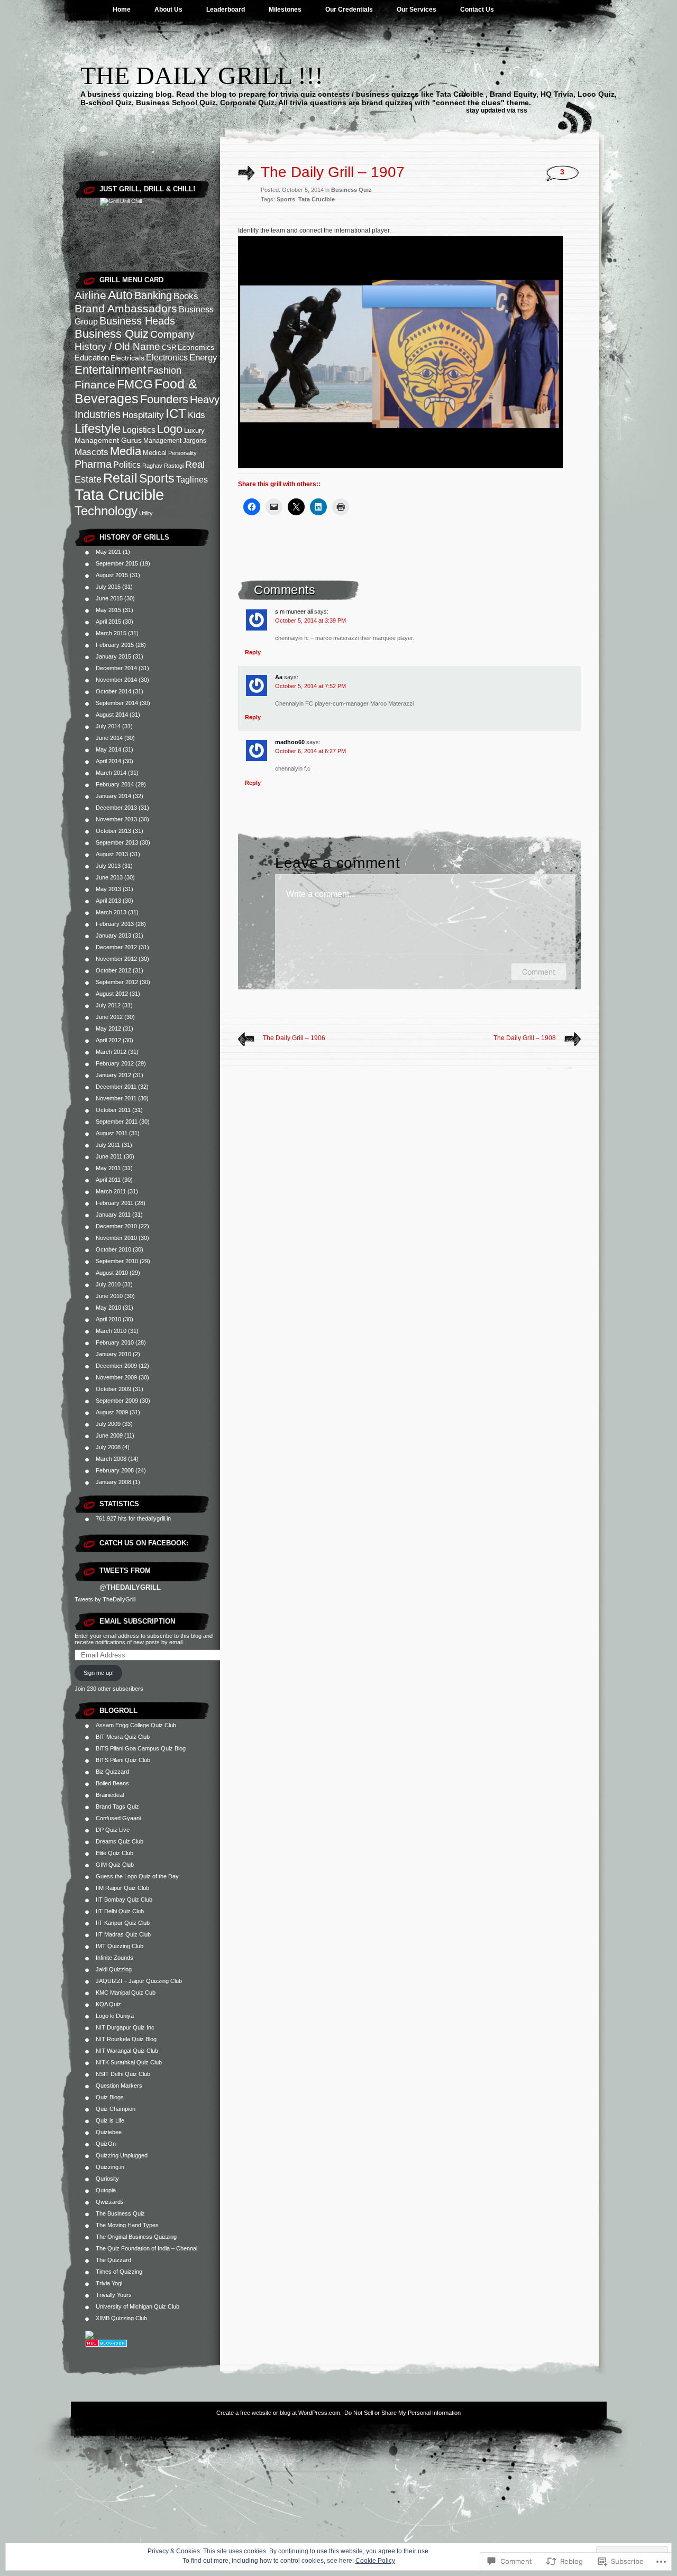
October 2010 (113, 1249)
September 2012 (117, 982)
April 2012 (108, 1040)
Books (186, 296)
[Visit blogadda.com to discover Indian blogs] (106, 2345)
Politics (127, 465)
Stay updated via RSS (497, 110)
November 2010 (116, 1238)
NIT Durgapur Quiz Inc (125, 2027)
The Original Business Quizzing (136, 2237)
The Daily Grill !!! (202, 75)
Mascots (92, 452)
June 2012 (109, 1017)
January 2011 (113, 1215)
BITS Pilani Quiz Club (123, 1760)
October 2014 (113, 691)
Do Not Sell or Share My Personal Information (402, 2413)
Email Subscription (137, 1621)
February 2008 (115, 1470)
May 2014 (108, 749)
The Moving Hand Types (127, 2225)
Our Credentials (349, 10)
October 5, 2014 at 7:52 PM (310, 686)
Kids (196, 415)
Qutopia (106, 2190)
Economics (196, 347)
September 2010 (117, 1261)
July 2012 (108, 1005)
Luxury (194, 430)
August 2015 (112, 575)
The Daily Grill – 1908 (525, 1038)
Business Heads (137, 321)
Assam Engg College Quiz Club (136, 1725)
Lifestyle (98, 428)
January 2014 (113, 796)
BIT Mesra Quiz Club (123, 1737)
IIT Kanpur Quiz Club (123, 1923)
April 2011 (108, 1180)
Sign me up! (99, 1673)
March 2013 (111, 912)
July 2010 (108, 1284)
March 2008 (111, 1459)
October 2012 (113, 970)
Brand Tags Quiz (117, 1806)
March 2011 (111, 1191)
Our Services (417, 10)
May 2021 (108, 552)
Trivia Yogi (109, 2283)
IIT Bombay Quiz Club (124, 1899)
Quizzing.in (110, 2167)
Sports (157, 478)
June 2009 (109, 1435)
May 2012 (108, 1028)
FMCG (135, 384)
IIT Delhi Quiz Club (120, 1911)
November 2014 (116, 680)
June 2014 (109, 738)
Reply (253, 652)
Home (122, 10)
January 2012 (113, 1075)
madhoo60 (290, 742)
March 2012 (111, 1052)
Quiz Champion (116, 2109)
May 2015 (108, 610)
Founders (164, 399)
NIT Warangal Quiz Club (127, 2051)
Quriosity (107, 2179)
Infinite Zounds (115, 1958)
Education (92, 358)
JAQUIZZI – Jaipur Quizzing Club (139, 1981)
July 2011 (108, 1145)
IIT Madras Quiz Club (123, 1934)
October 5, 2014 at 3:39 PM (310, 620)
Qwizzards (110, 2202)
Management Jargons (175, 441)
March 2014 (111, 773)
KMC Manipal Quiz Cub (126, 1993)
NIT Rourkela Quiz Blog (126, 2039)
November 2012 (116, 959)
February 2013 (115, 924)
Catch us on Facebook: (144, 1543)
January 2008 (113, 1482)
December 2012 (116, 947)
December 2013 (116, 808)
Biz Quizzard (112, 1772)
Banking (153, 295)
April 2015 (108, 622)
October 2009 (113, 1389)
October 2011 (113, 1110)
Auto (120, 295)
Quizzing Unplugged (122, 2155)
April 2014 (108, 761)
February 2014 (115, 784)
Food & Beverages (136, 391)
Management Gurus (108, 440)
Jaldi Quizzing (114, 1969)
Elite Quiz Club (115, 1853)
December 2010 (116, 1226)
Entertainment (110, 370)
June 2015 (109, 598)
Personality (182, 453)
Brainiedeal (110, 1795)
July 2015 (108, 587)
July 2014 (108, 726)
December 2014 (116, 668)
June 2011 (109, 1156)
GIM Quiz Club (115, 1865)
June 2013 (109, 877)
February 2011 (115, 1203)
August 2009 (112, 1412)
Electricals (127, 358)
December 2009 (116, 1366)
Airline (90, 295)
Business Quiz (112, 334)
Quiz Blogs (110, 2097)
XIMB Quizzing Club (121, 2318)
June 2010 (109, 1296)
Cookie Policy (375, 2561)
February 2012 (115, 1063)
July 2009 (108, 1424)
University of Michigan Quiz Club (138, 2306)
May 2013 (108, 889)
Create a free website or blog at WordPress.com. (279, 2413)
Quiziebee (109, 2132)
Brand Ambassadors (126, 308)
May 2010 (108, 1308)
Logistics (139, 430)
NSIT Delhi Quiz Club (123, 2074)
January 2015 (113, 656)
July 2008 (108, 1447)
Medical (155, 453)
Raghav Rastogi (163, 466)
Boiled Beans (112, 1783)
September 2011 (117, 1122)
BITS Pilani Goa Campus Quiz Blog (141, 1748)
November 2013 (116, 819)
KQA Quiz (108, 2004)
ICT (176, 414)
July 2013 (108, 866)
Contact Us (477, 10)
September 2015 (117, 563)
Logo (170, 429)
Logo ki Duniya (115, 2016)
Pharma (93, 464)
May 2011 (108, 1168)
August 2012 (112, 994)
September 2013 (117, 842)
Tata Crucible (119, 494)
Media (126, 451)
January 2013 (113, 935)
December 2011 (116, 1087)
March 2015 (111, 633)
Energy (203, 358)
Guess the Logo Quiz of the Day (137, 1876)
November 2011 (116, 1098)
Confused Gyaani (118, 1818)
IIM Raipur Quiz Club (122, 1888)
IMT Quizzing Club (120, 1946)
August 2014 (112, 715)
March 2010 (111, 1331)
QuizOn (106, 2144)
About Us (168, 10)
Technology (106, 511)
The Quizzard (113, 2260)
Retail (120, 478)
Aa (279, 677)
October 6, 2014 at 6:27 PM (310, 751)
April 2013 (108, 901)
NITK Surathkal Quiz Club (129, 2062)
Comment (539, 972)
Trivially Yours (114, 2295)
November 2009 (116, 1377)
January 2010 (113, 1354)
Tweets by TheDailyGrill (105, 1599)
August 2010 (112, 1273)
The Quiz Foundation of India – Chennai (147, 2248)
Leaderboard (226, 10)
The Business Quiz (120, 2213)
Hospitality (143, 415)
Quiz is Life (110, 2120)
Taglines (192, 480)
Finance (95, 384)
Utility (146, 513)
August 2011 (112, 1133)
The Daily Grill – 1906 (294, 1038)
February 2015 (115, 645)
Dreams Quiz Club (120, 1841)
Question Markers (119, 2086)
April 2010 (108, 1319)
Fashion (164, 370)
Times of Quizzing (119, 2272)
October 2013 (113, 831)
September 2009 (117, 1401)
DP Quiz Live (113, 1830)
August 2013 (112, 854)
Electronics (167, 358)
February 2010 (115, 1342)
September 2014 (117, 703)
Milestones (285, 10)
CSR (169, 348)
